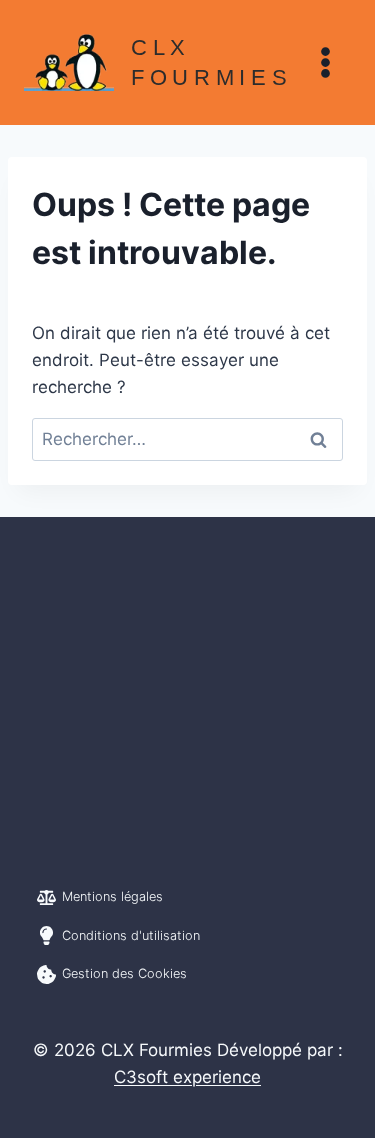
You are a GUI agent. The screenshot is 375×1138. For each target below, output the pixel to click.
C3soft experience (187, 1077)
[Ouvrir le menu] (325, 62)
